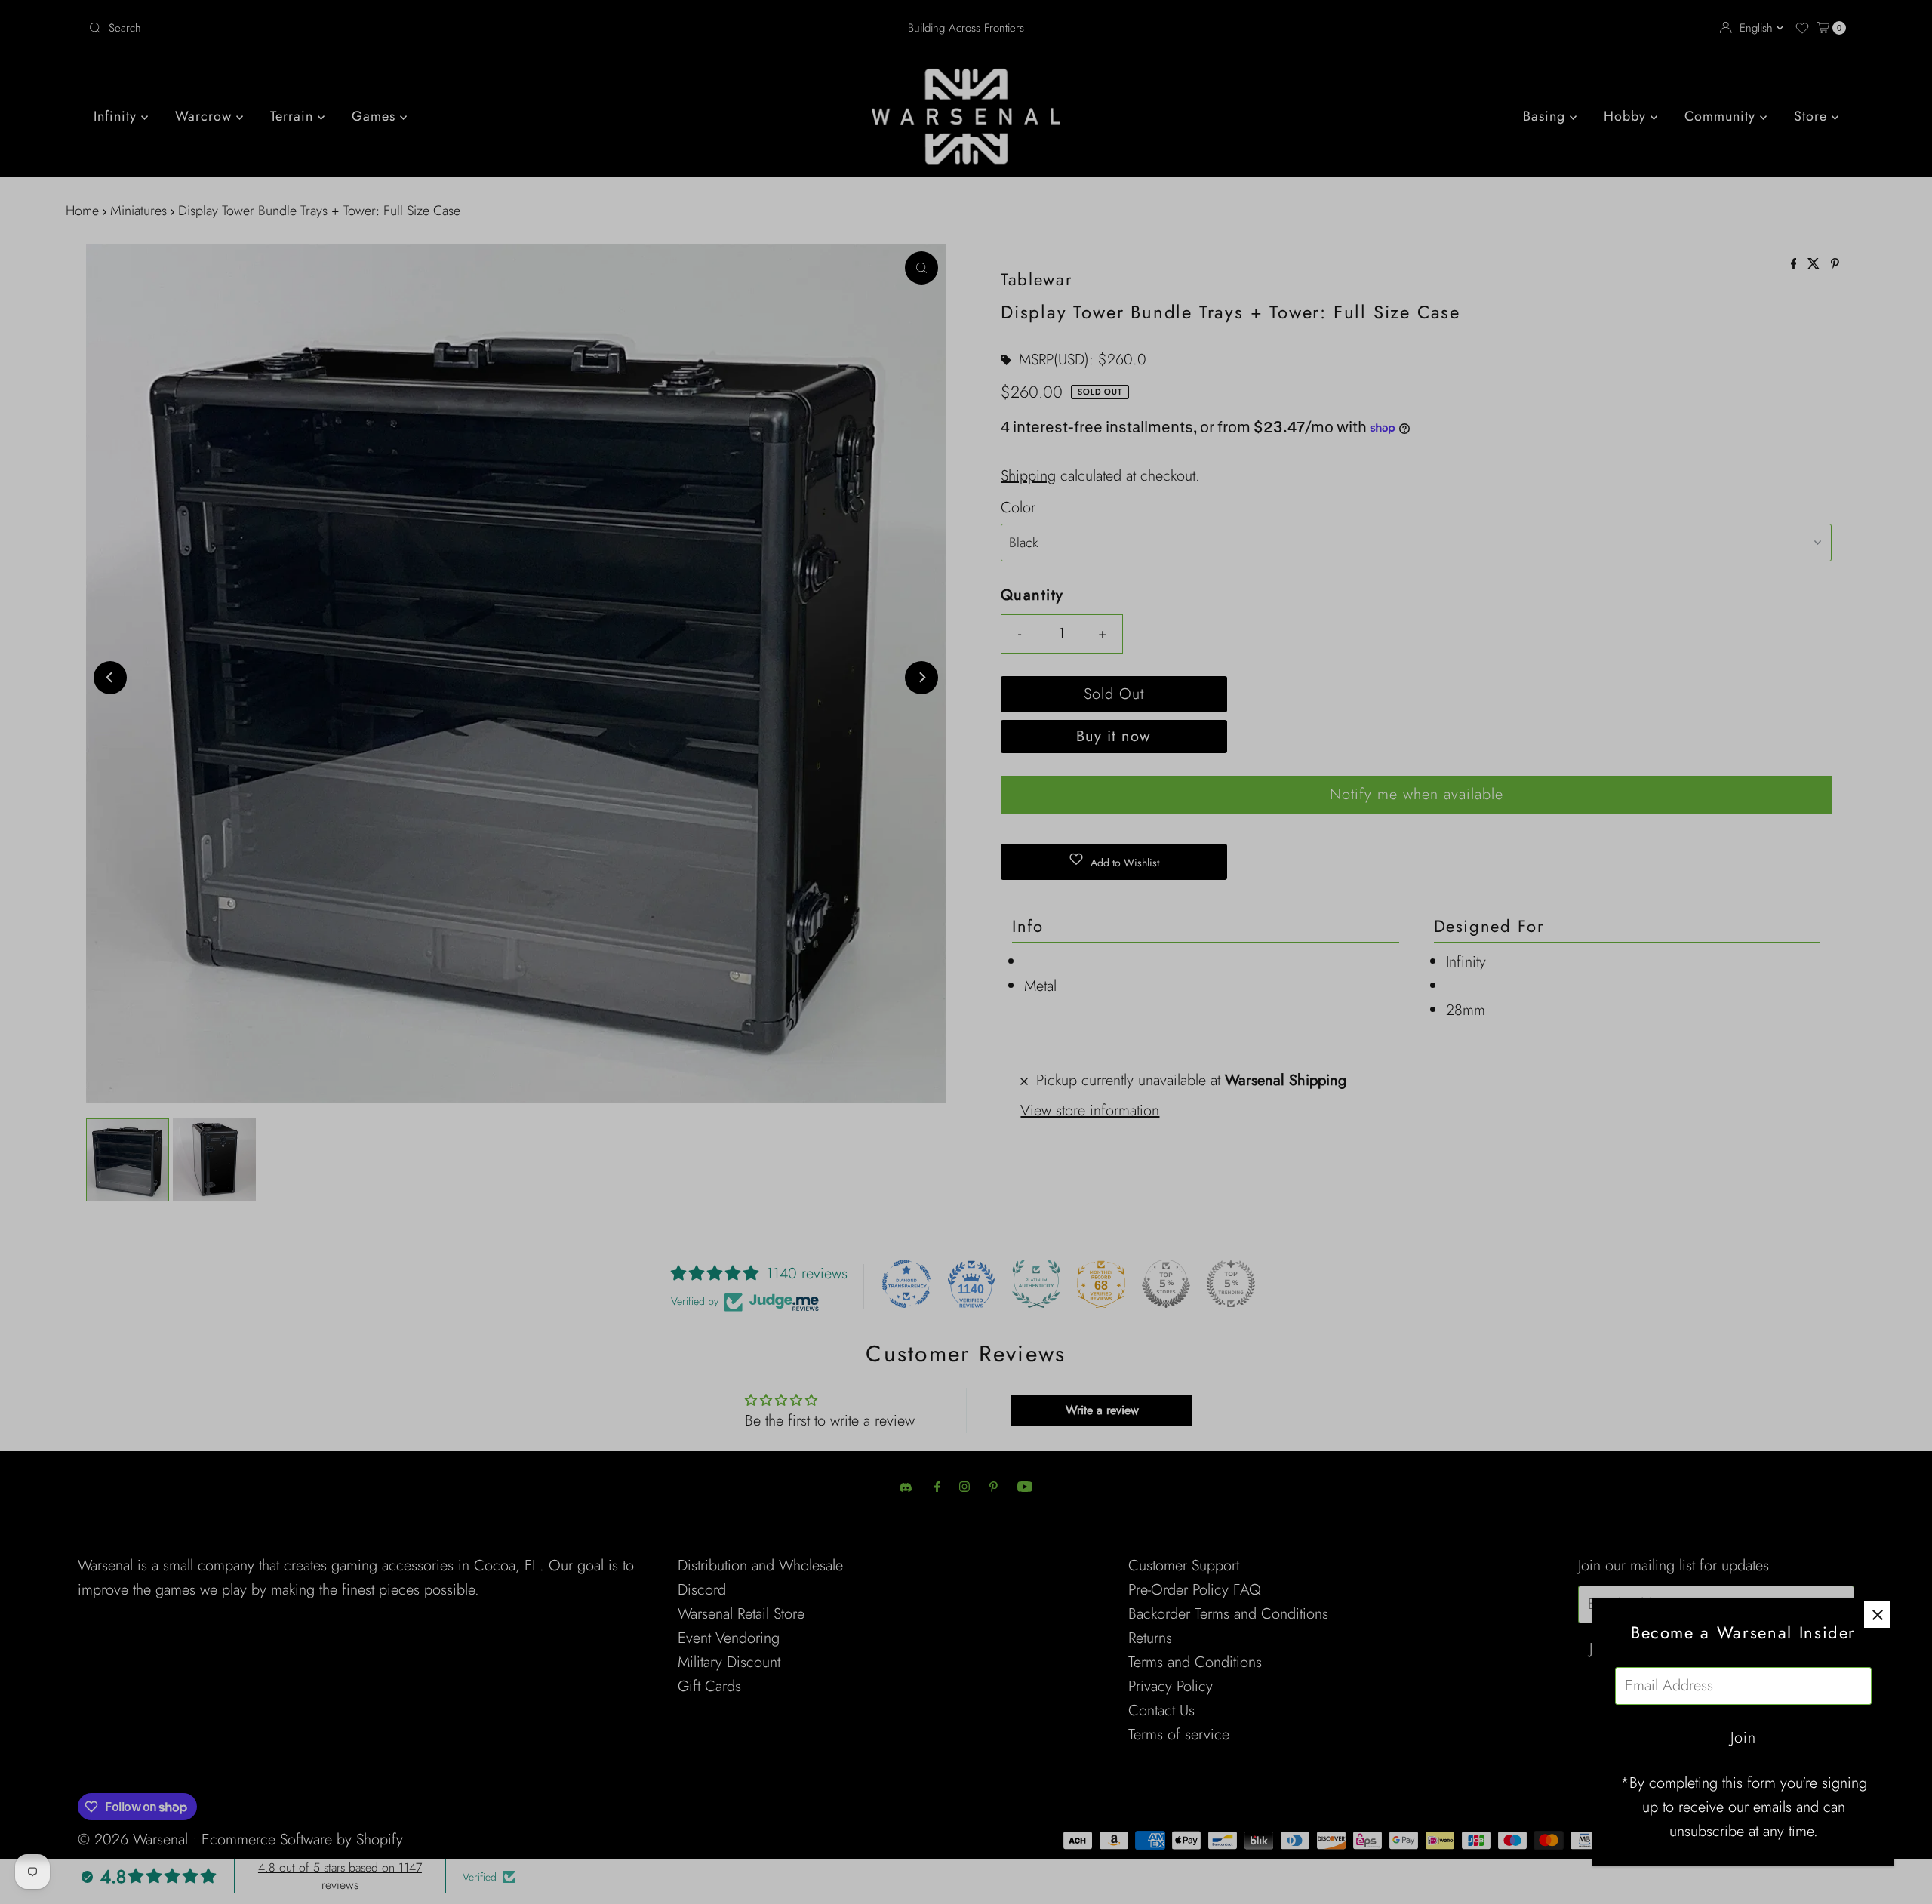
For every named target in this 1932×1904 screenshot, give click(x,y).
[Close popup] (1877, 1615)
